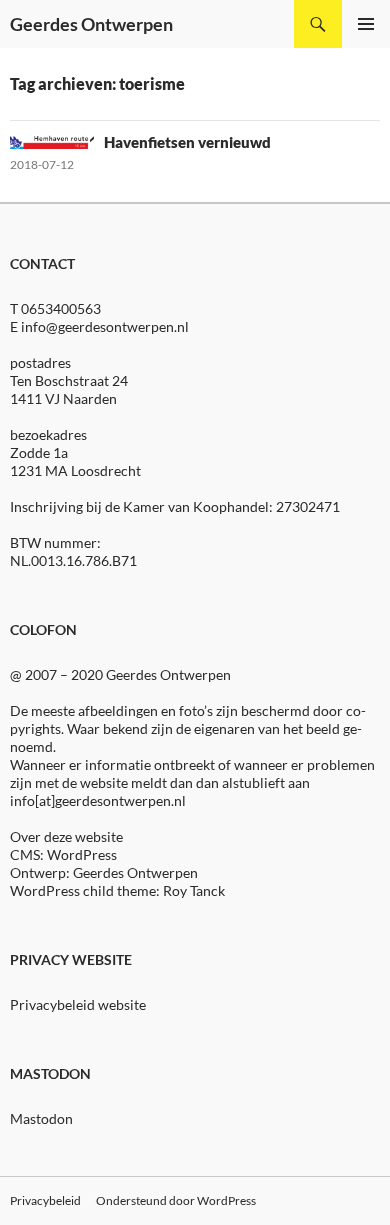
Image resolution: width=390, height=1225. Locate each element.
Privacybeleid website (78, 1004)
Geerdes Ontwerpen (91, 24)
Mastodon (41, 1118)
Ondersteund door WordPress (176, 1200)
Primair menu (366, 24)
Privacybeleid (45, 1200)
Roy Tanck (194, 890)
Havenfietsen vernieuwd (187, 142)
